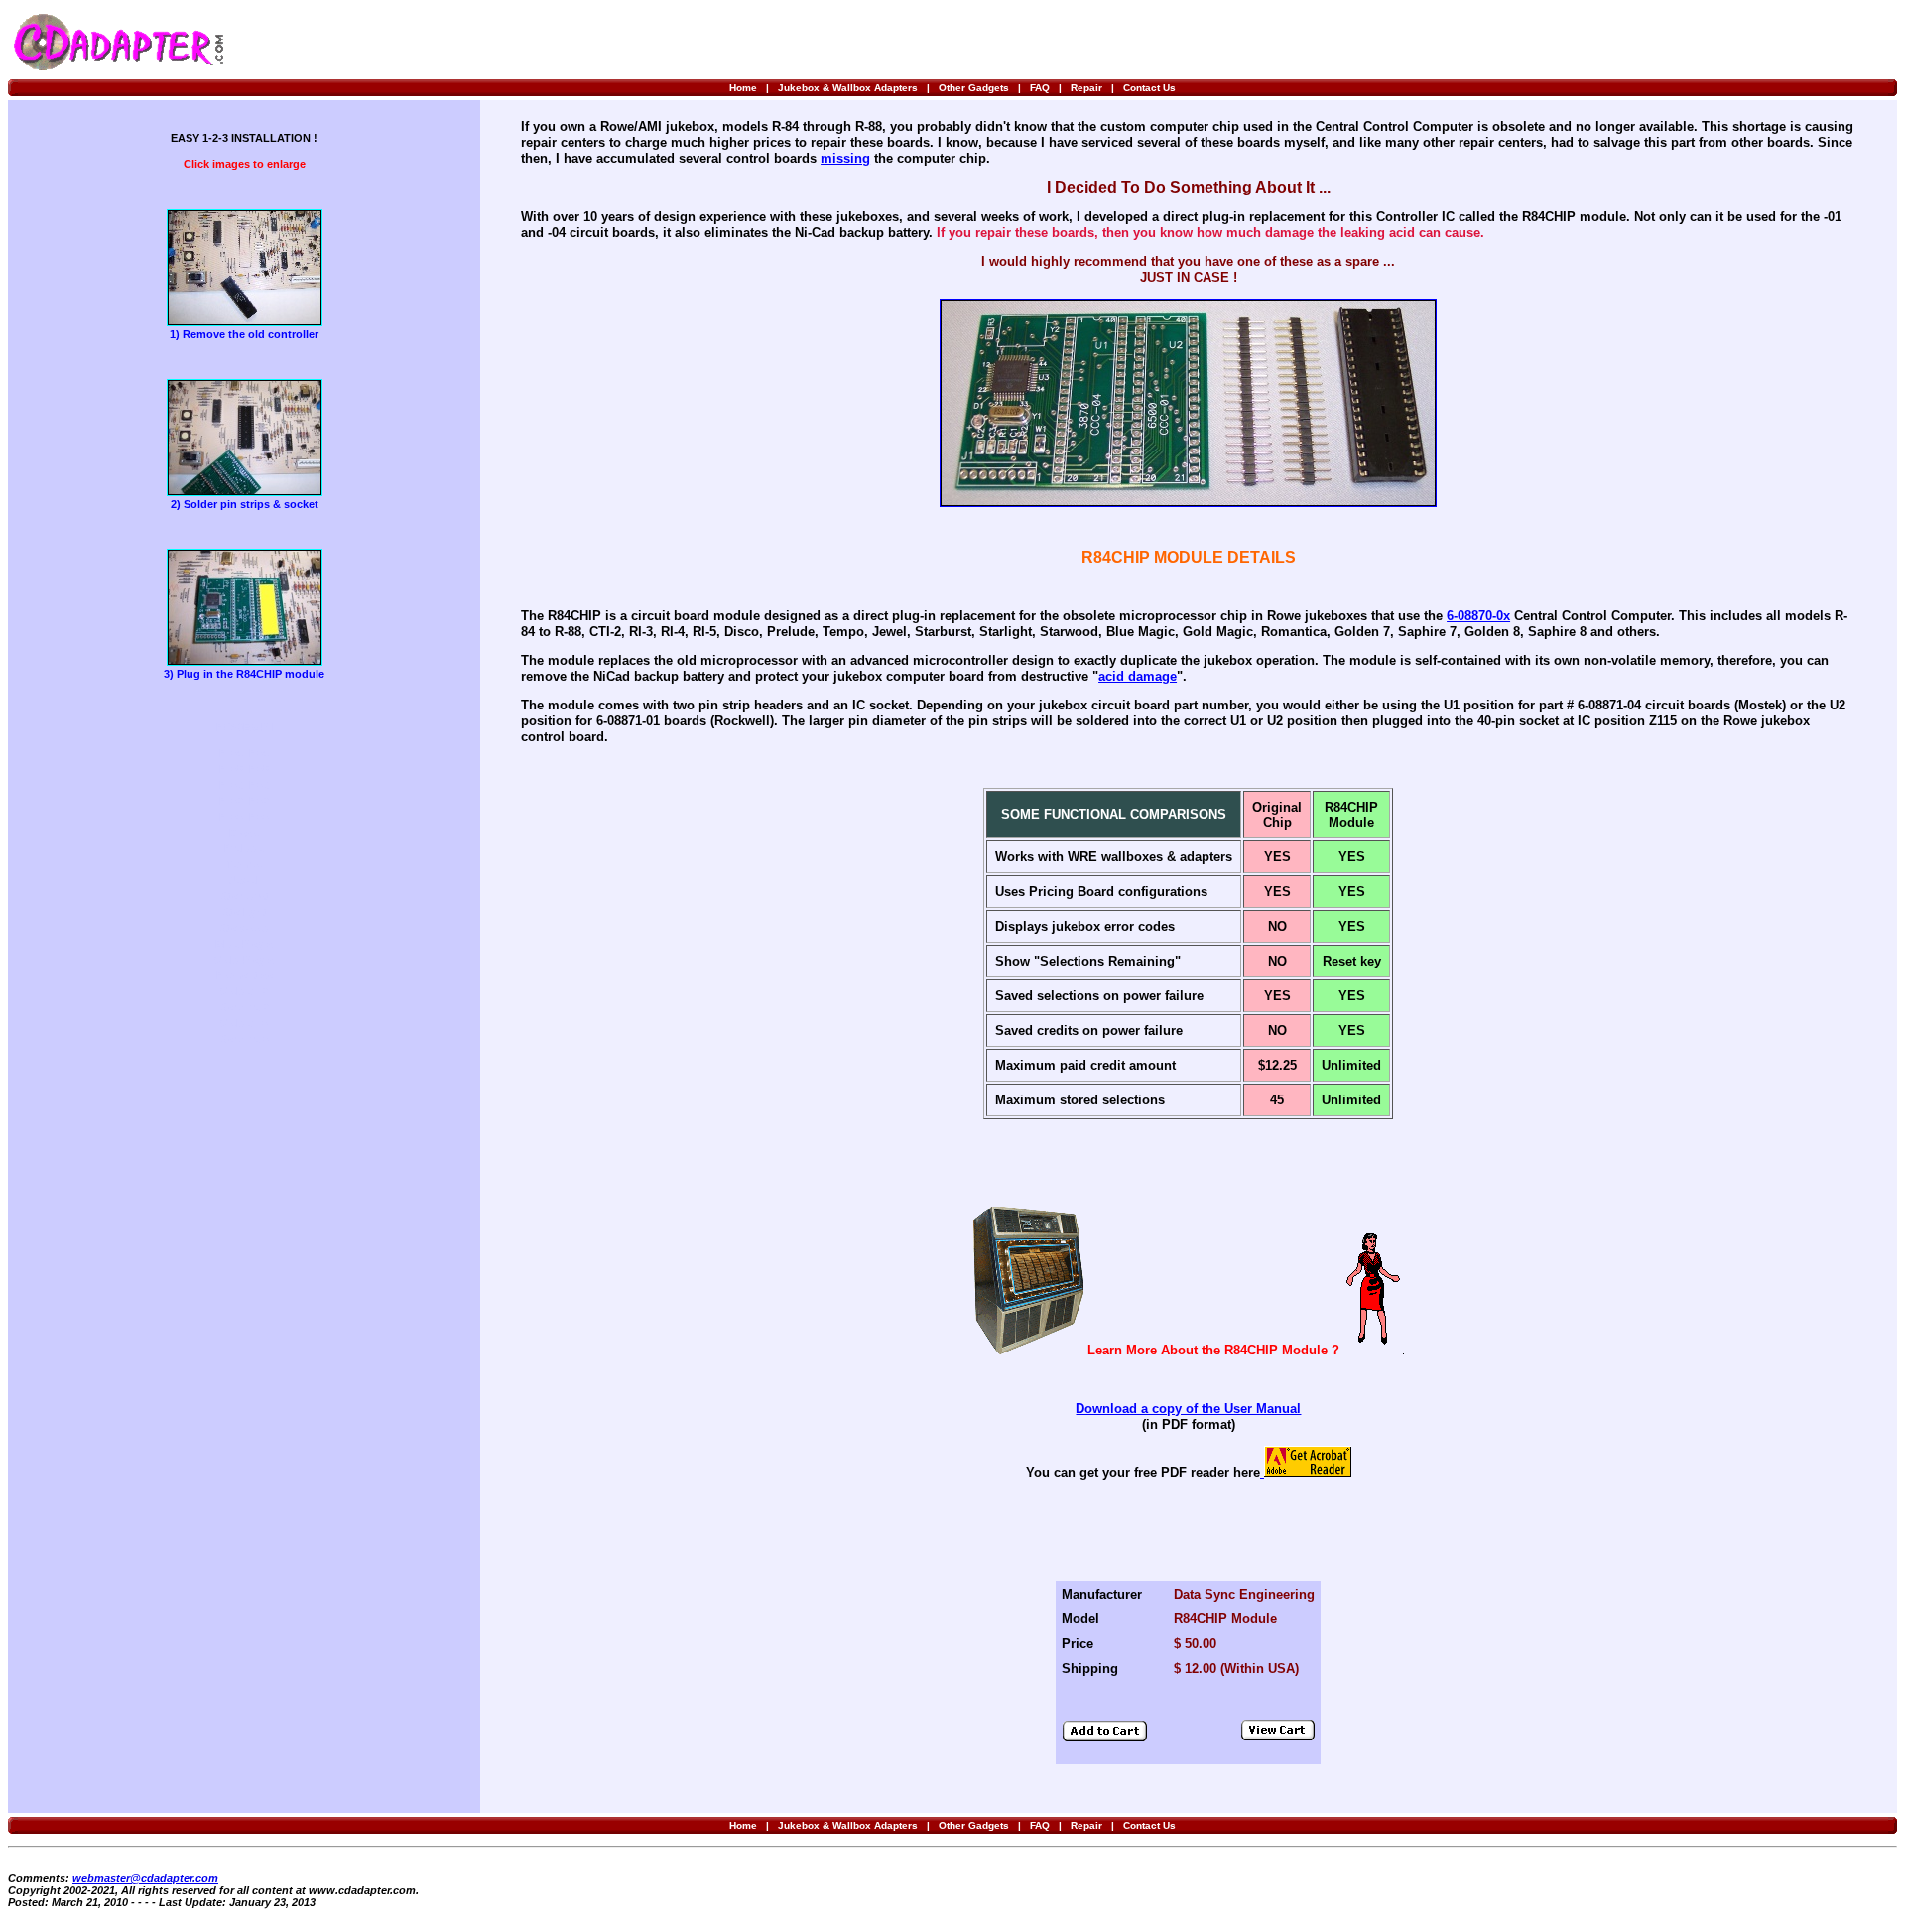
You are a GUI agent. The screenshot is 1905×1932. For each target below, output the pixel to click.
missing (845, 158)
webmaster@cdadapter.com (145, 1878)
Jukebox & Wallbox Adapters (848, 88)
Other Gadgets (974, 88)
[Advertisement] (1661, 42)
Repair (1086, 88)
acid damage (1138, 676)
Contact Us (1149, 88)
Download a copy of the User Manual (1188, 1409)
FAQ (1040, 88)
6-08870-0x (1478, 616)
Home (743, 88)
